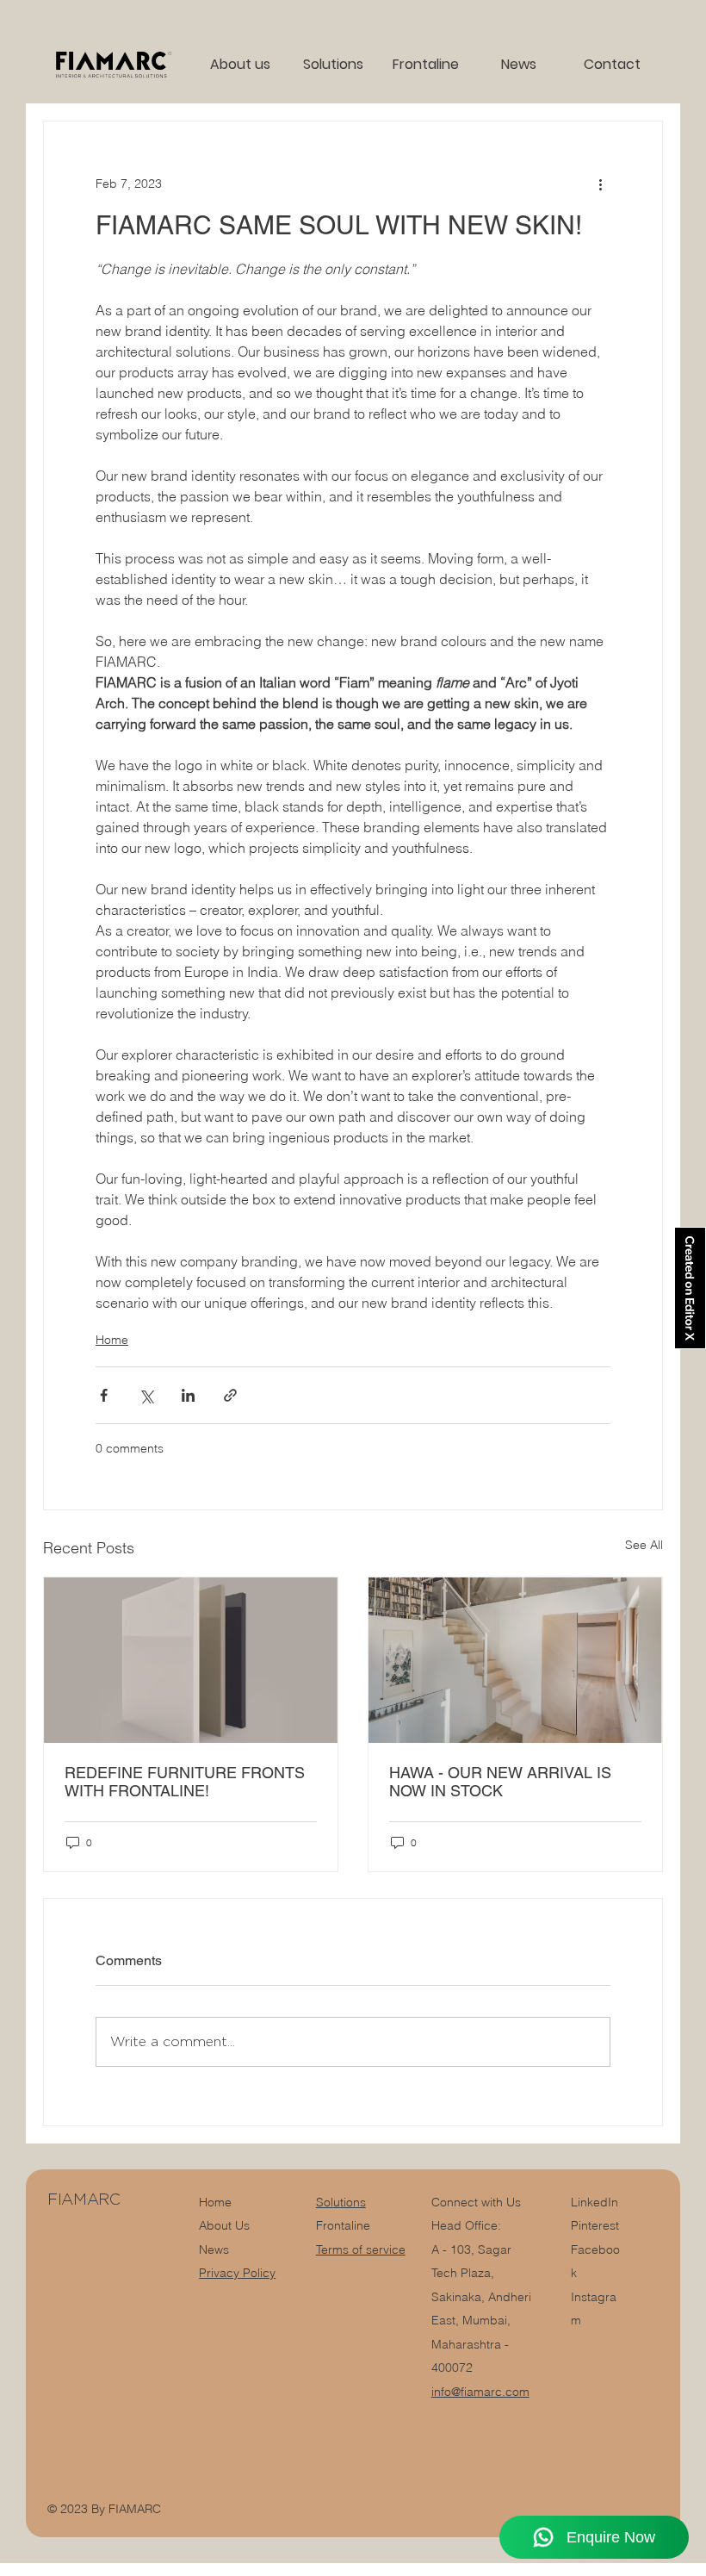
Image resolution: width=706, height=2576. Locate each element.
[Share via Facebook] (104, 1395)
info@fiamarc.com (480, 2392)
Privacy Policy (237, 2273)
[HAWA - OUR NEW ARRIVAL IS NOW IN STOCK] (515, 1660)
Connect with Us (476, 2202)
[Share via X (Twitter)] (146, 1395)
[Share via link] (230, 1395)
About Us (224, 2225)
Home (112, 1340)
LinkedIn (595, 2202)
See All (644, 1545)
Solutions (341, 2202)
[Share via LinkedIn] (188, 1395)
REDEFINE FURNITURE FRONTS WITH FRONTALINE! (185, 1782)
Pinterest (595, 2225)
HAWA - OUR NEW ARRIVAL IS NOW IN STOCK (500, 1782)
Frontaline (343, 2225)
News (214, 2249)
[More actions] (600, 184)
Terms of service (361, 2249)
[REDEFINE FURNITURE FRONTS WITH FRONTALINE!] (191, 1660)
